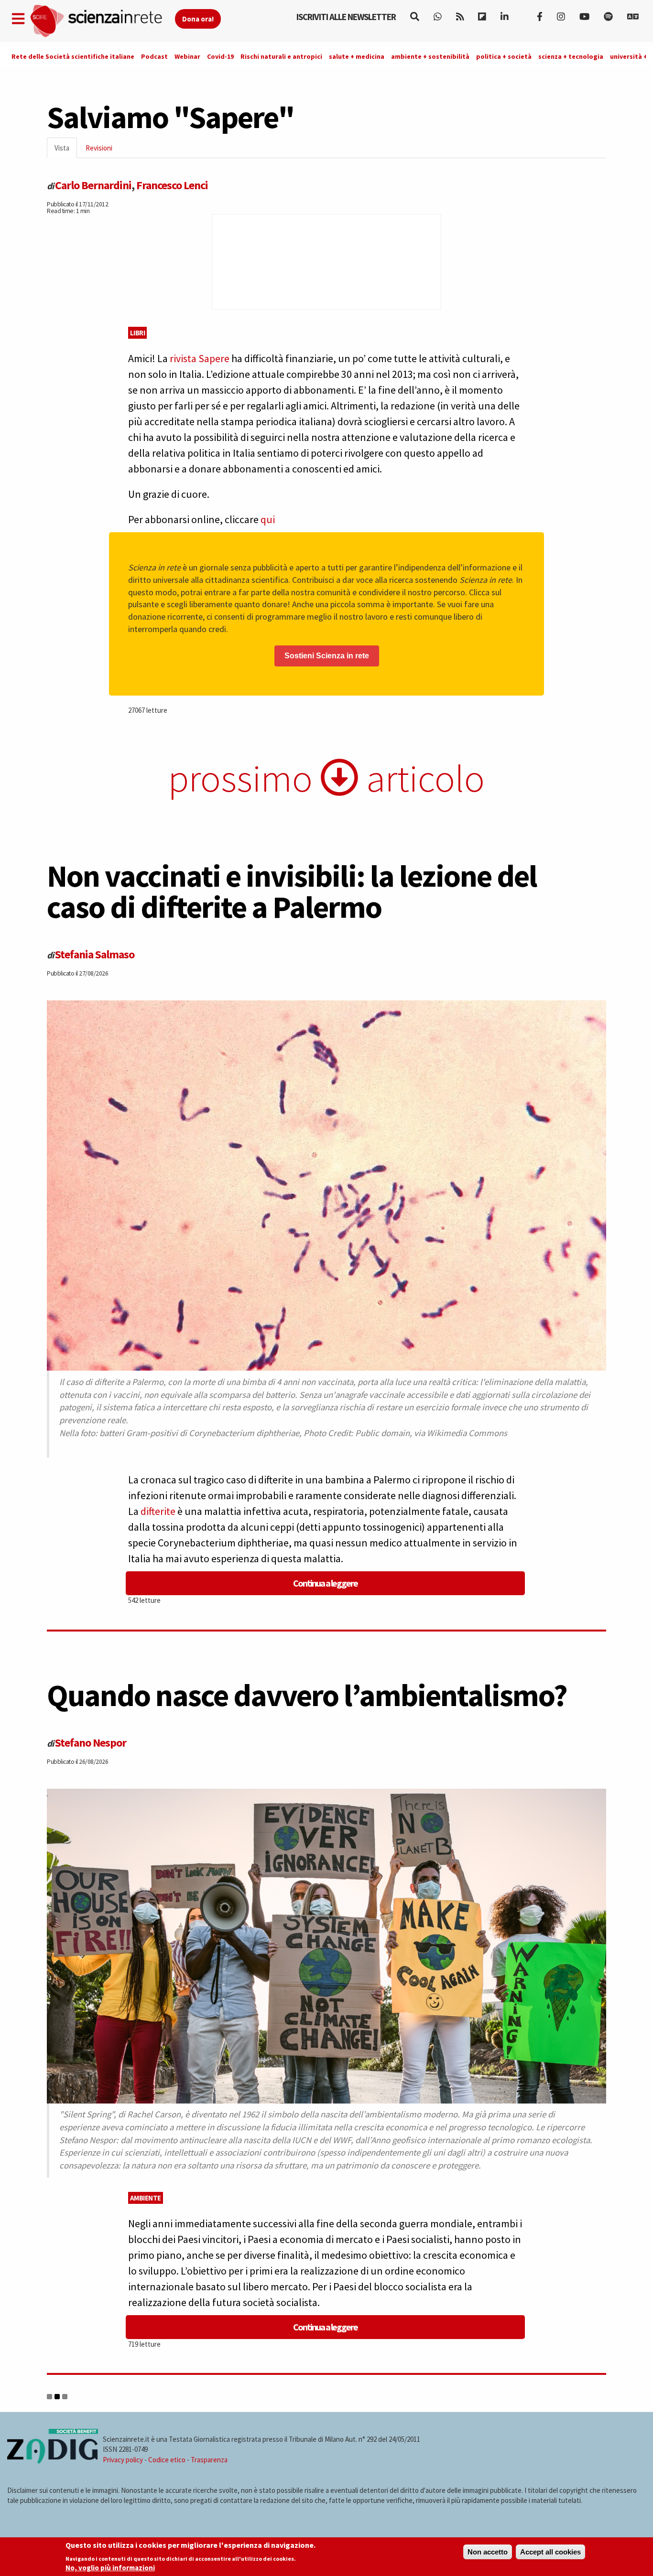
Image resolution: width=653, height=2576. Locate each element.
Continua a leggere (325, 1583)
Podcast (154, 56)
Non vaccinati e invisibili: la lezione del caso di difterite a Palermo (292, 891)
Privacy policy (123, 2460)
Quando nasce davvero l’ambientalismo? (307, 1695)
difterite (158, 1511)
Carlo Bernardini (93, 185)
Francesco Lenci (172, 185)
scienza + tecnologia (571, 56)
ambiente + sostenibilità (430, 56)
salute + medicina (357, 56)
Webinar (187, 56)
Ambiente (146, 2198)
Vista (66, 151)
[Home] (102, 21)
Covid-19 (220, 56)
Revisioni (99, 148)
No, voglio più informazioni (110, 2568)
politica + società (504, 56)
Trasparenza (209, 2460)
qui (268, 519)
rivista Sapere (200, 358)
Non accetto (488, 2552)
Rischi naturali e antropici (281, 56)
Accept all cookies (550, 2552)
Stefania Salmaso (95, 954)
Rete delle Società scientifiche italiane (73, 56)
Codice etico (167, 2460)
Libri (138, 333)
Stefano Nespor (91, 1743)
